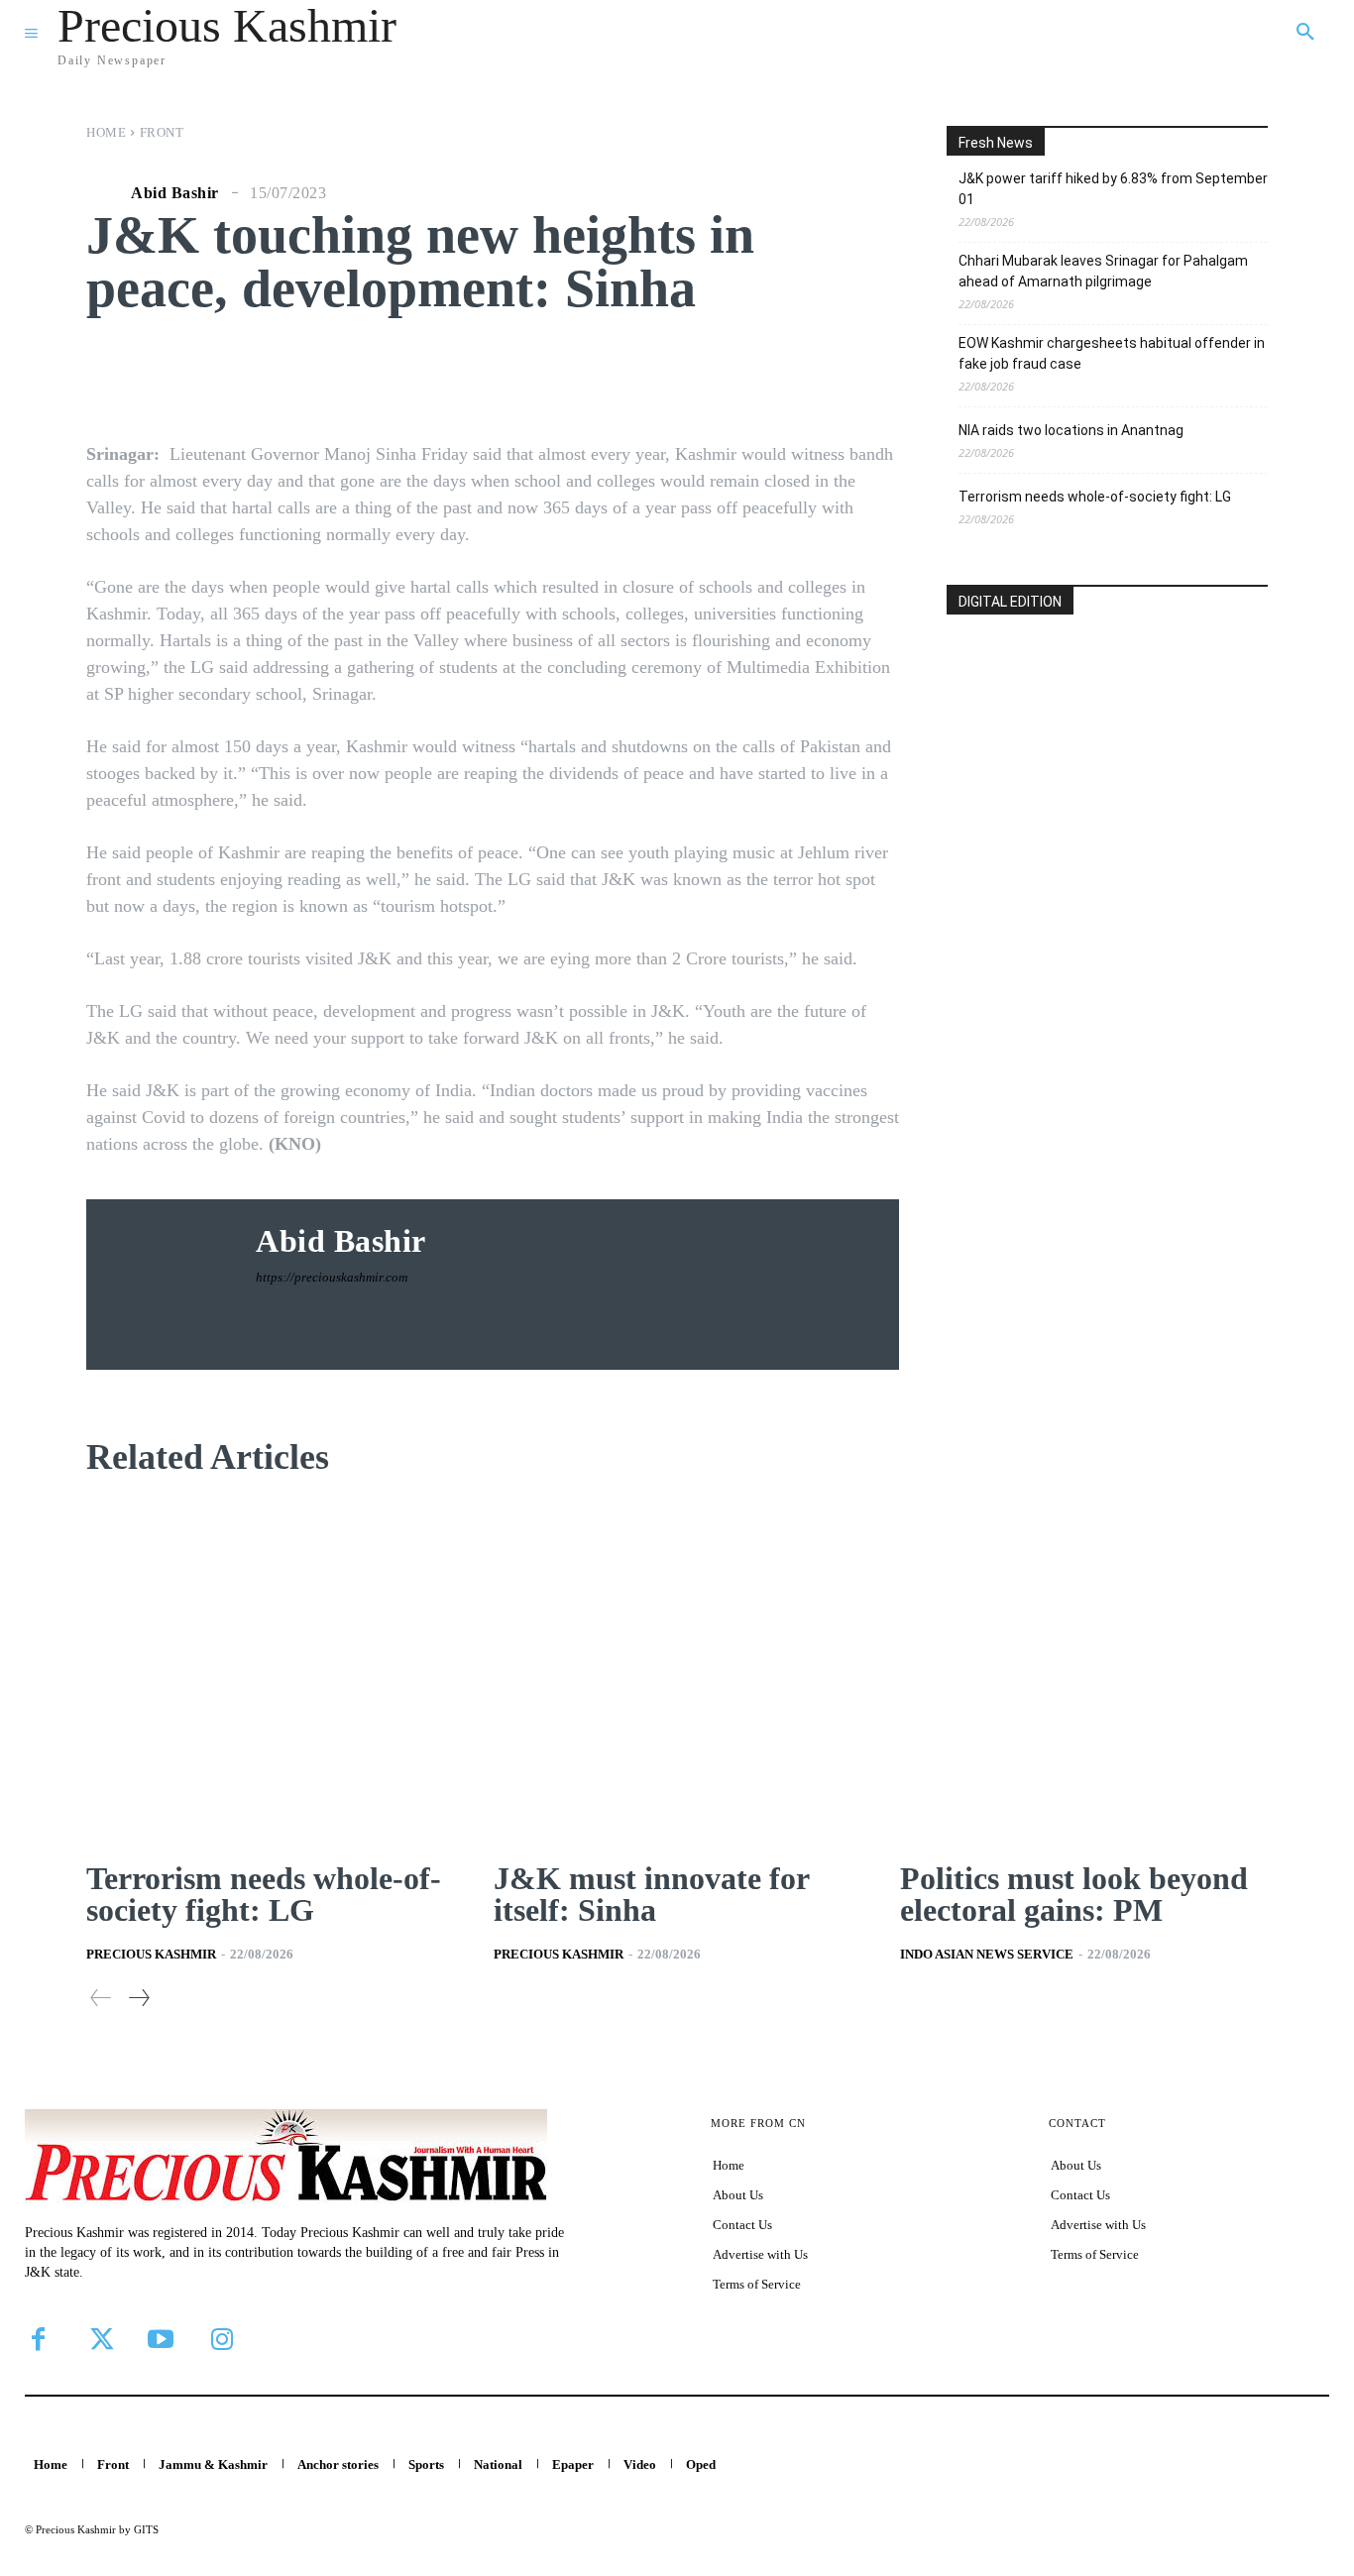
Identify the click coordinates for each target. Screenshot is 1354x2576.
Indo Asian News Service (987, 1954)
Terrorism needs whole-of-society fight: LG (1095, 497)
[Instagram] (222, 2339)
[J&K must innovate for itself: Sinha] (677, 1672)
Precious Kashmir (151, 1954)
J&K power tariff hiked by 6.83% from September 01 (1113, 189)
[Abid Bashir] (106, 193)
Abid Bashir (175, 193)
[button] (1305, 33)
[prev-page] (101, 1998)
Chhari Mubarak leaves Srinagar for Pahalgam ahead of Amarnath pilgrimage (1103, 271)
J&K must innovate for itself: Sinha (652, 1894)
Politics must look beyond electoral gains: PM (1074, 1894)
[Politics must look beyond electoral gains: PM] (1084, 1672)
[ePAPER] (1107, 757)
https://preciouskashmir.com (332, 1277)
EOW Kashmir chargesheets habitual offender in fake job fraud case (1112, 353)
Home (106, 132)
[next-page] (138, 1998)
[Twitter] (99, 2339)
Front (162, 132)
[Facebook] (38, 2339)
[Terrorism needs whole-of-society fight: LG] (270, 1672)
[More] (824, 375)
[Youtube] (161, 2339)
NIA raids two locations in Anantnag (1071, 430)
